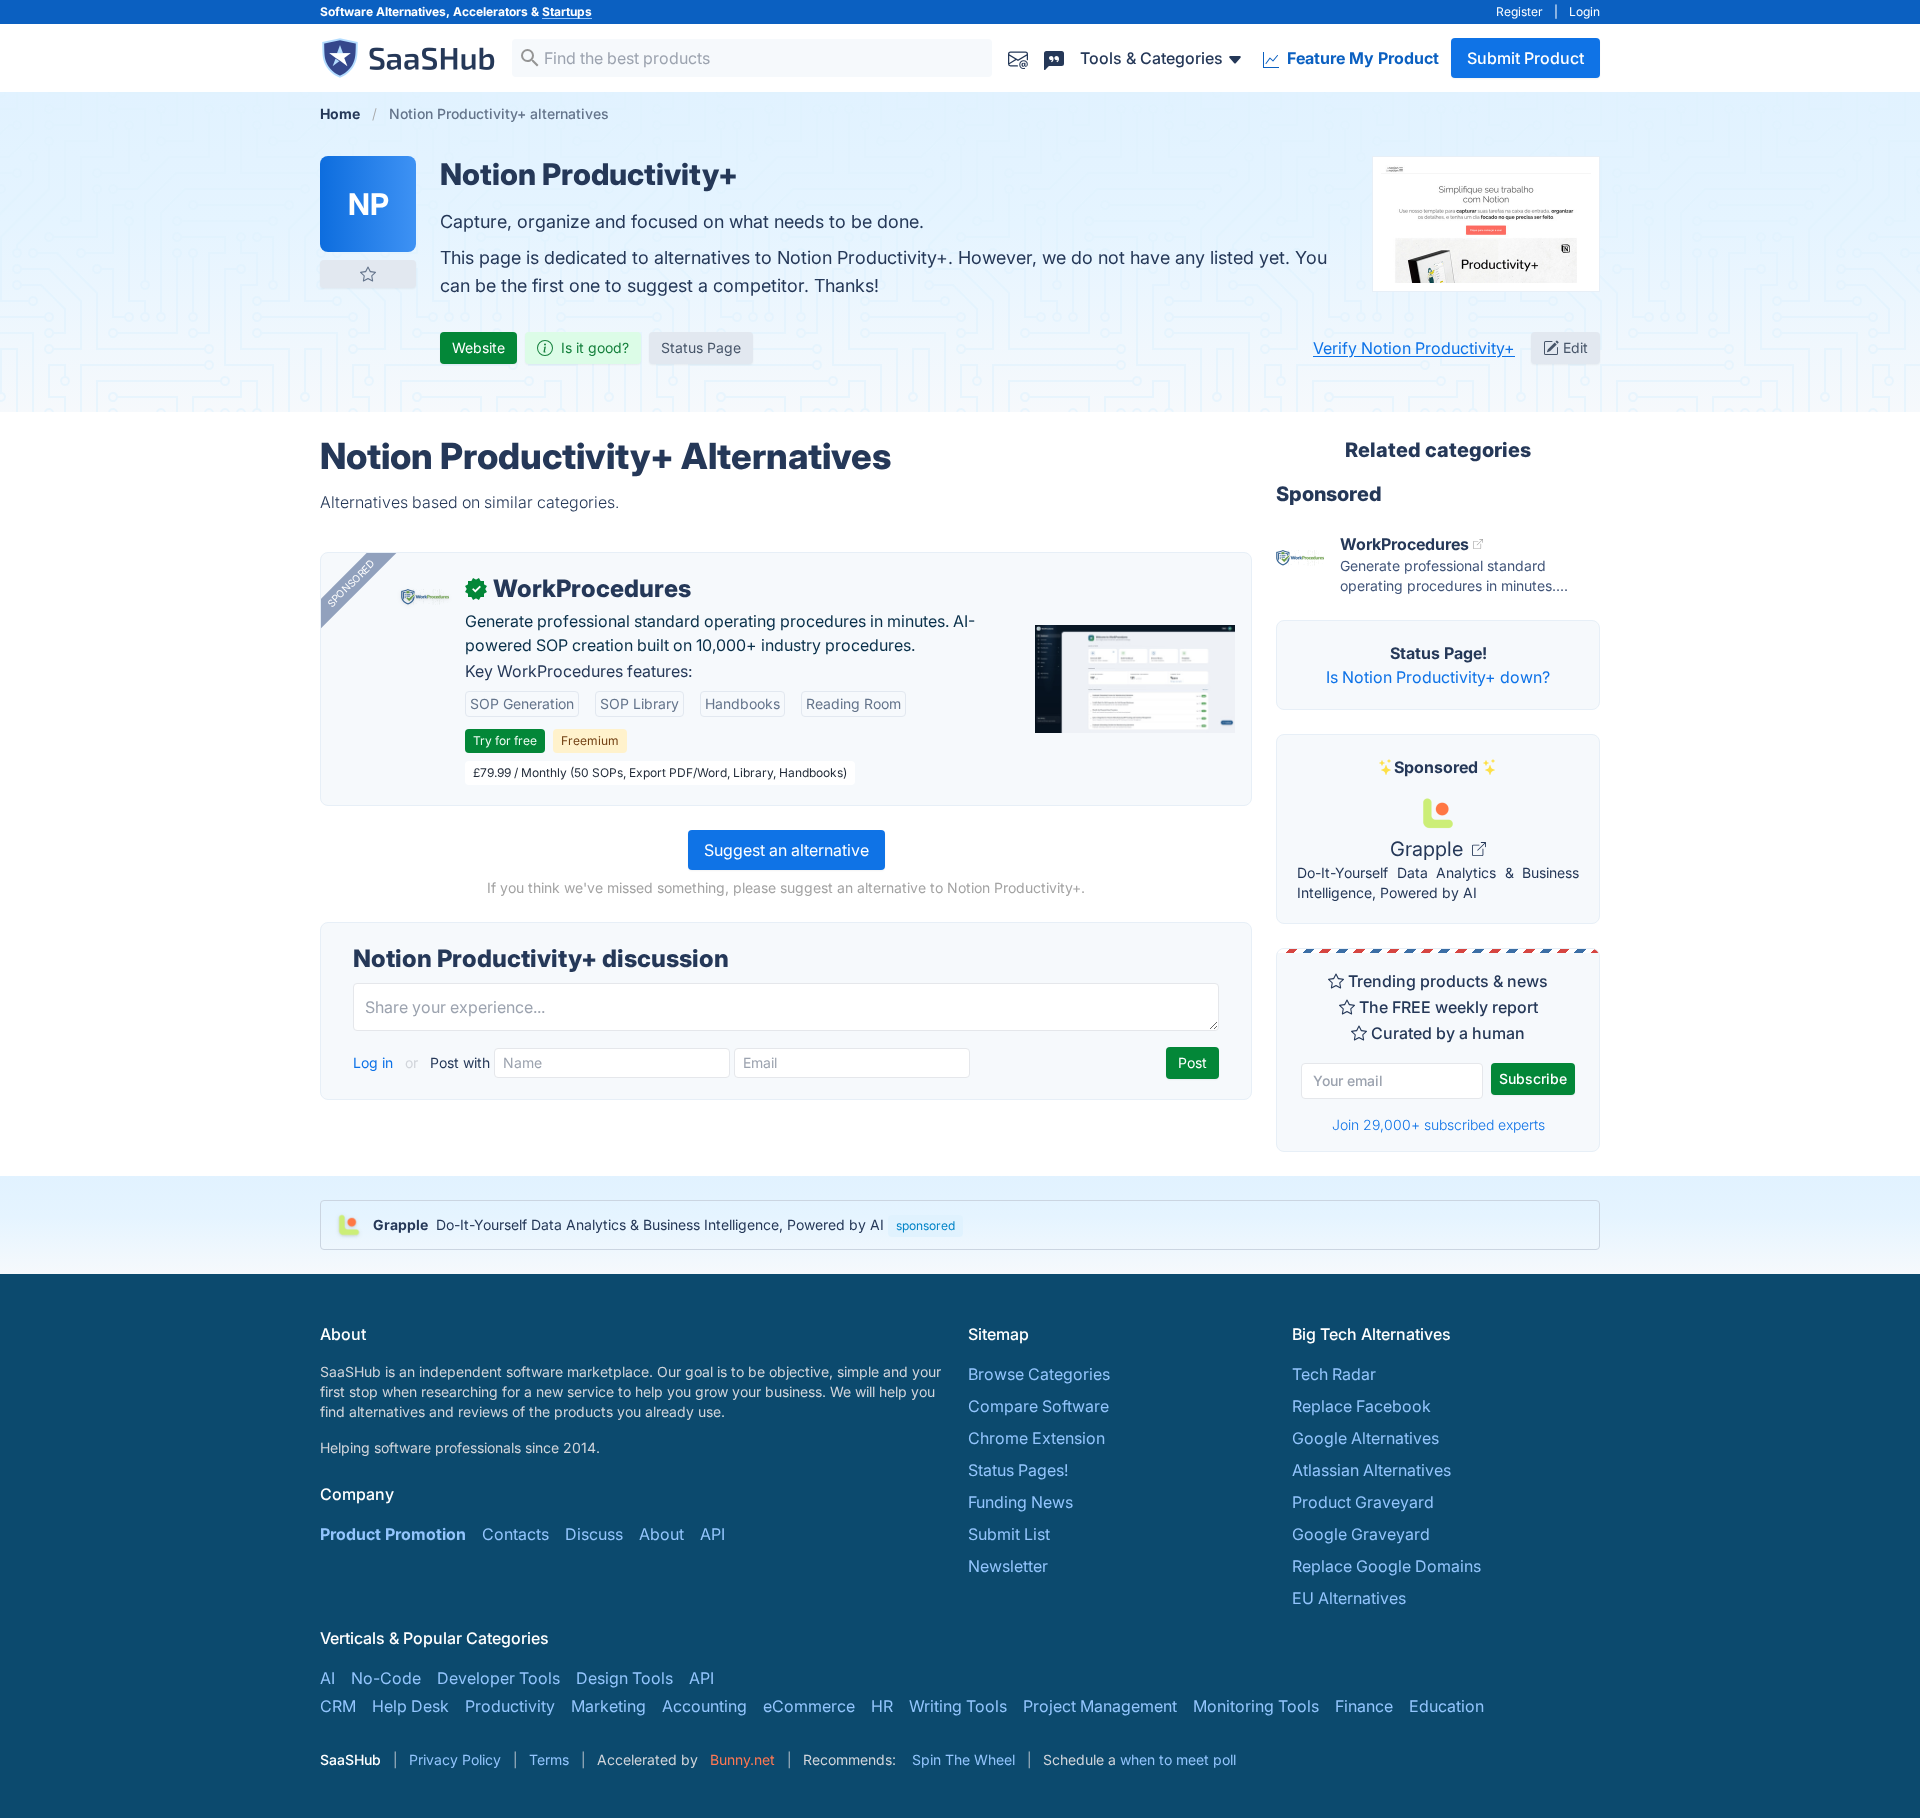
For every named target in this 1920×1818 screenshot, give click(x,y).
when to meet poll (1178, 1759)
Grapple (1429, 849)
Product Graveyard (1363, 1502)
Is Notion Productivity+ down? (1438, 677)
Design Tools (624, 1678)
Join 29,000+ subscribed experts (1438, 1124)
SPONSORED (351, 583)
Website (478, 347)
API (712, 1534)
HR (882, 1706)
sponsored (925, 1225)
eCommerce (809, 1706)
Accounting (704, 1706)
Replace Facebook (1361, 1406)
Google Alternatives (1365, 1438)
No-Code (386, 1678)
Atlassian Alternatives (1371, 1470)
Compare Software (1038, 1406)
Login (1584, 11)
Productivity (510, 1706)
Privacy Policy (455, 1759)
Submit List (1009, 1534)
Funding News (1020, 1502)
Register (1519, 11)
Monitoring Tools (1256, 1706)
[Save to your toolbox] (368, 274)
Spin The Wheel (963, 1759)
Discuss (594, 1534)
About (661, 1534)
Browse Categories (1039, 1374)
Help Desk (410, 1706)
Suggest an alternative (786, 850)
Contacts (515, 1534)
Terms (549, 1759)
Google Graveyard (1361, 1534)
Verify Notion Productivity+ (1414, 348)
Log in (375, 1062)
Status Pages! (1018, 1470)
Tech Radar (1334, 1374)
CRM (338, 1706)
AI (327, 1678)
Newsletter (1008, 1566)
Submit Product (1525, 58)
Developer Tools (498, 1678)
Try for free (505, 740)
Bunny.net (742, 1759)
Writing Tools (958, 1706)
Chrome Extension (1036, 1438)
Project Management (1100, 1706)
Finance (1364, 1706)
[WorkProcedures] (425, 597)
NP (368, 204)
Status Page (701, 347)
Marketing (608, 1706)
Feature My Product (1361, 58)
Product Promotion (393, 1534)
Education (1446, 1706)
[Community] (1054, 57)
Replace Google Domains (1386, 1566)
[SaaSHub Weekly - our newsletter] (1018, 57)
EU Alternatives (1349, 1598)
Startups (567, 11)
